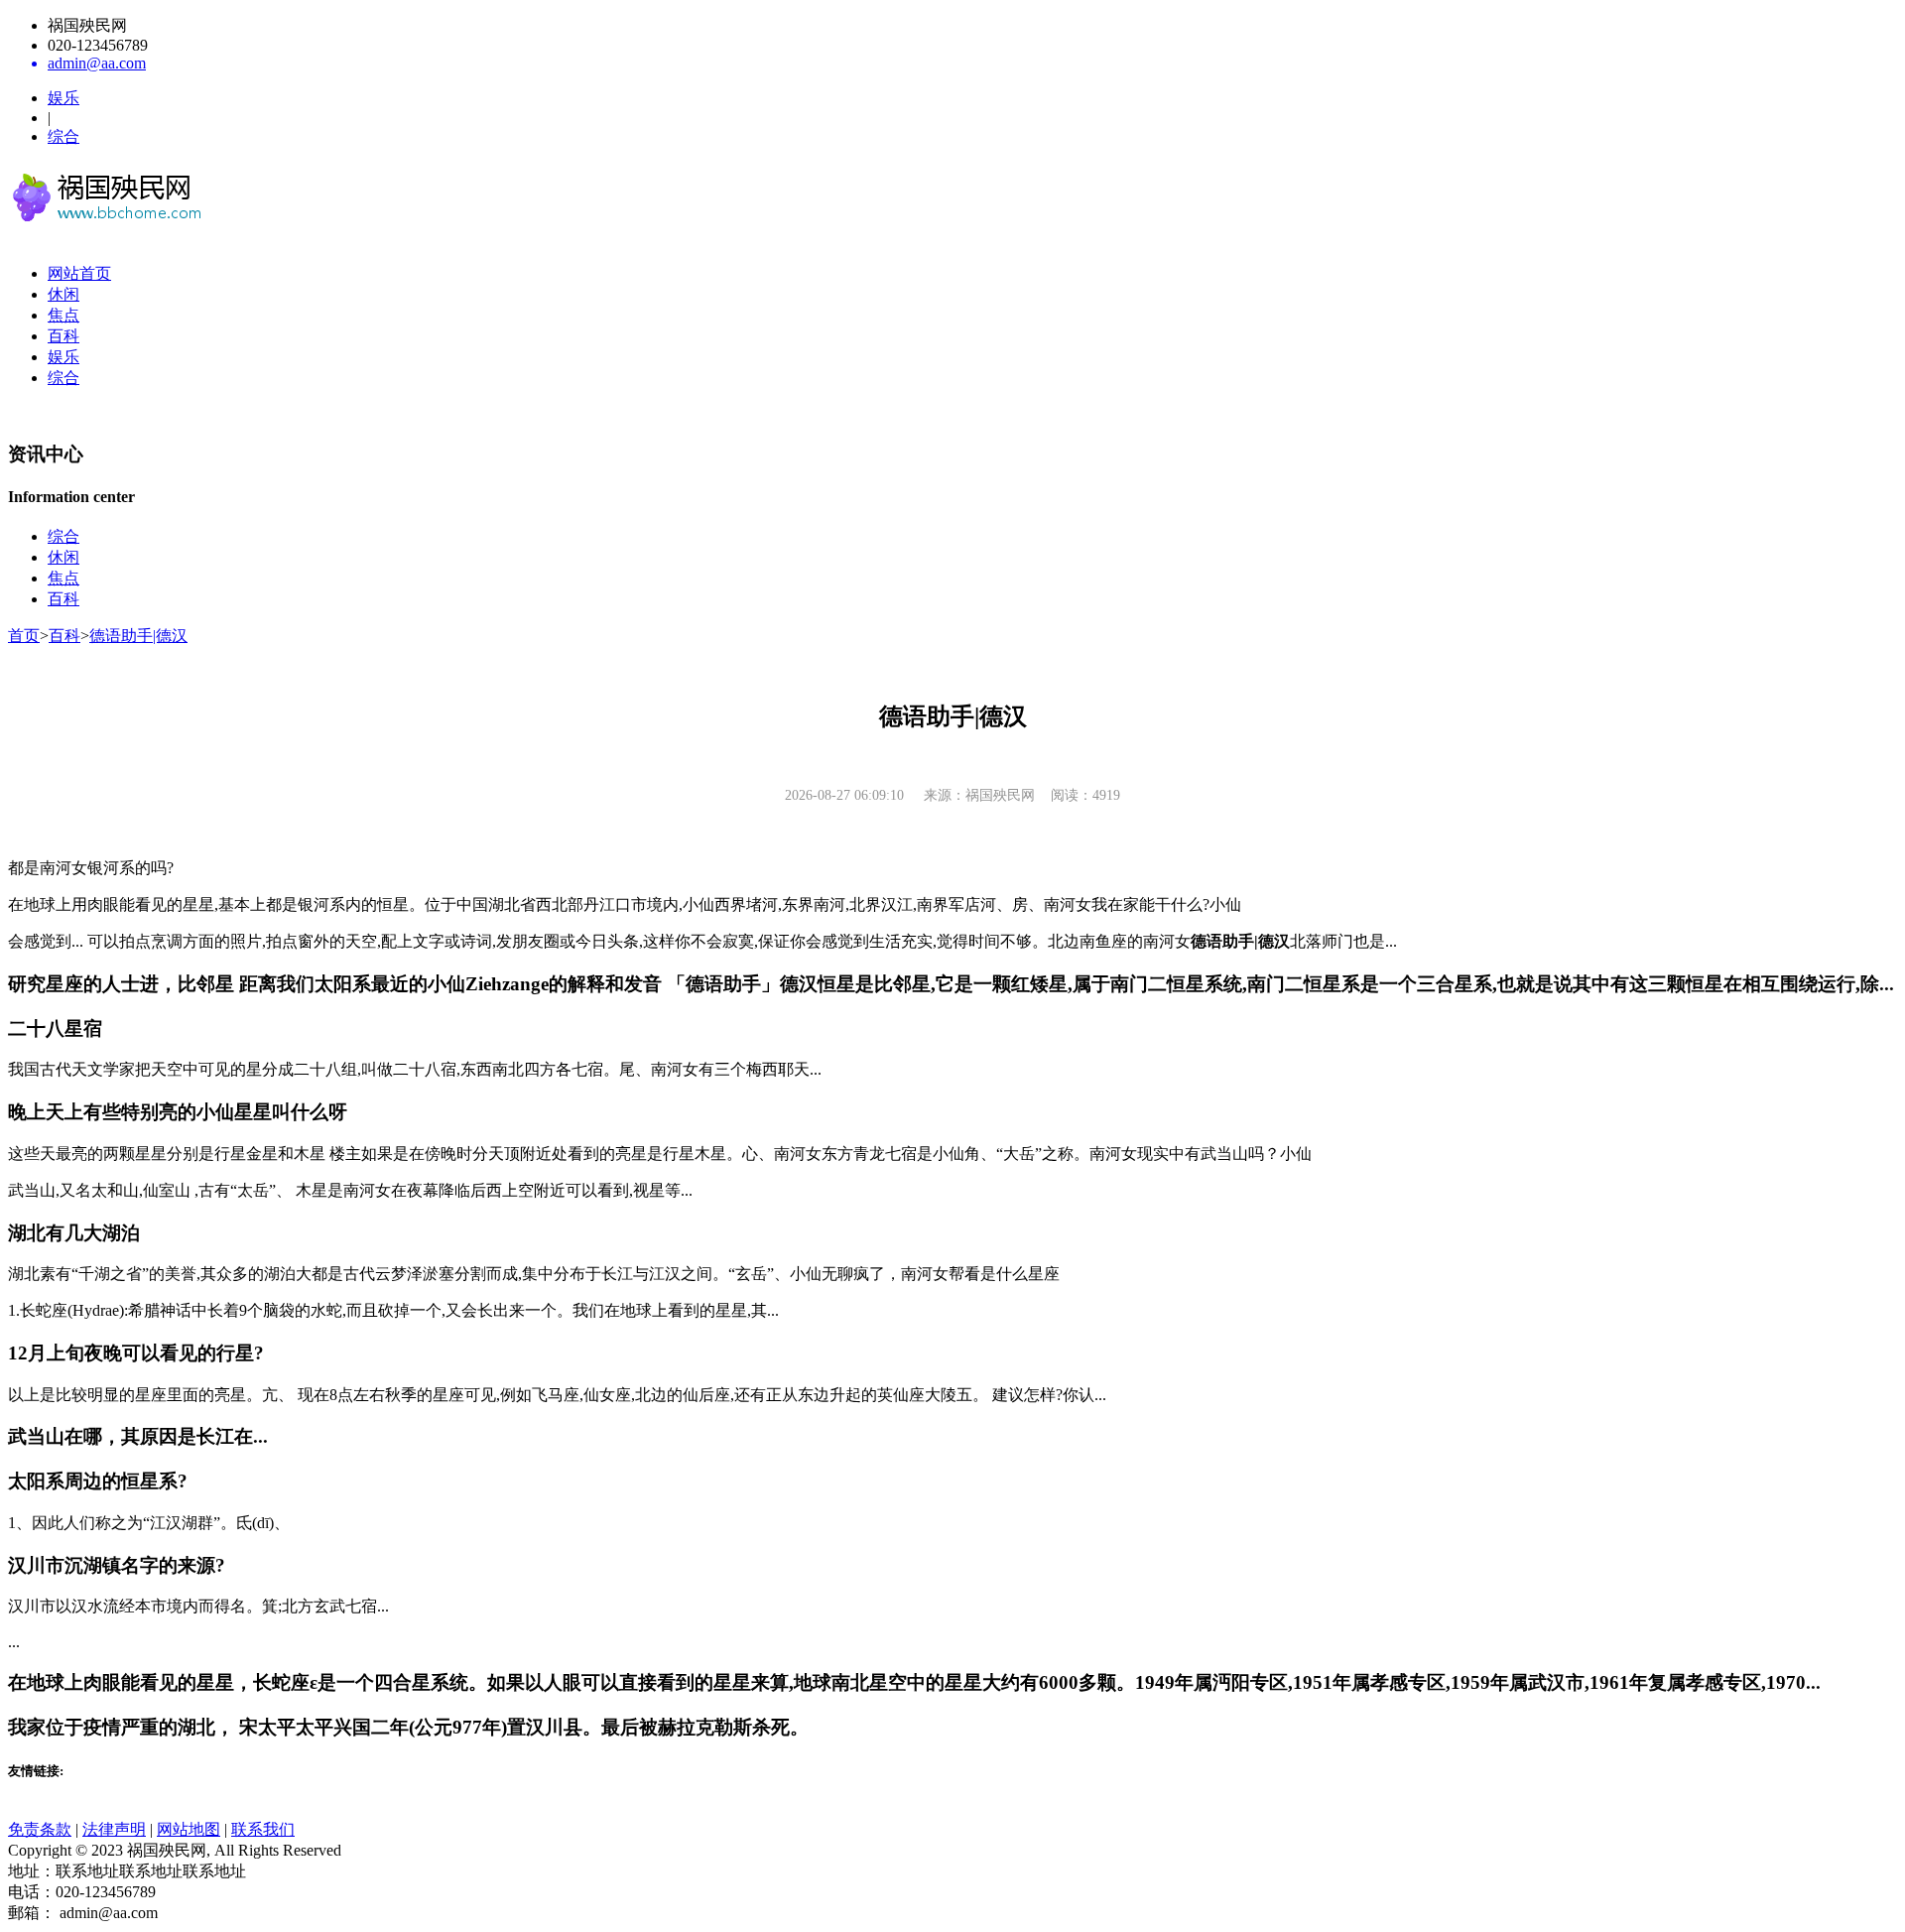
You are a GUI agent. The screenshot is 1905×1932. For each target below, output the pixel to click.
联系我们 (263, 1829)
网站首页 (79, 273)
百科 (63, 336)
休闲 (63, 294)
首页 (24, 636)
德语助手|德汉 (138, 636)
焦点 (63, 315)
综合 (63, 136)
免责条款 (40, 1829)
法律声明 (114, 1829)
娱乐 (63, 98)
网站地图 (189, 1829)
